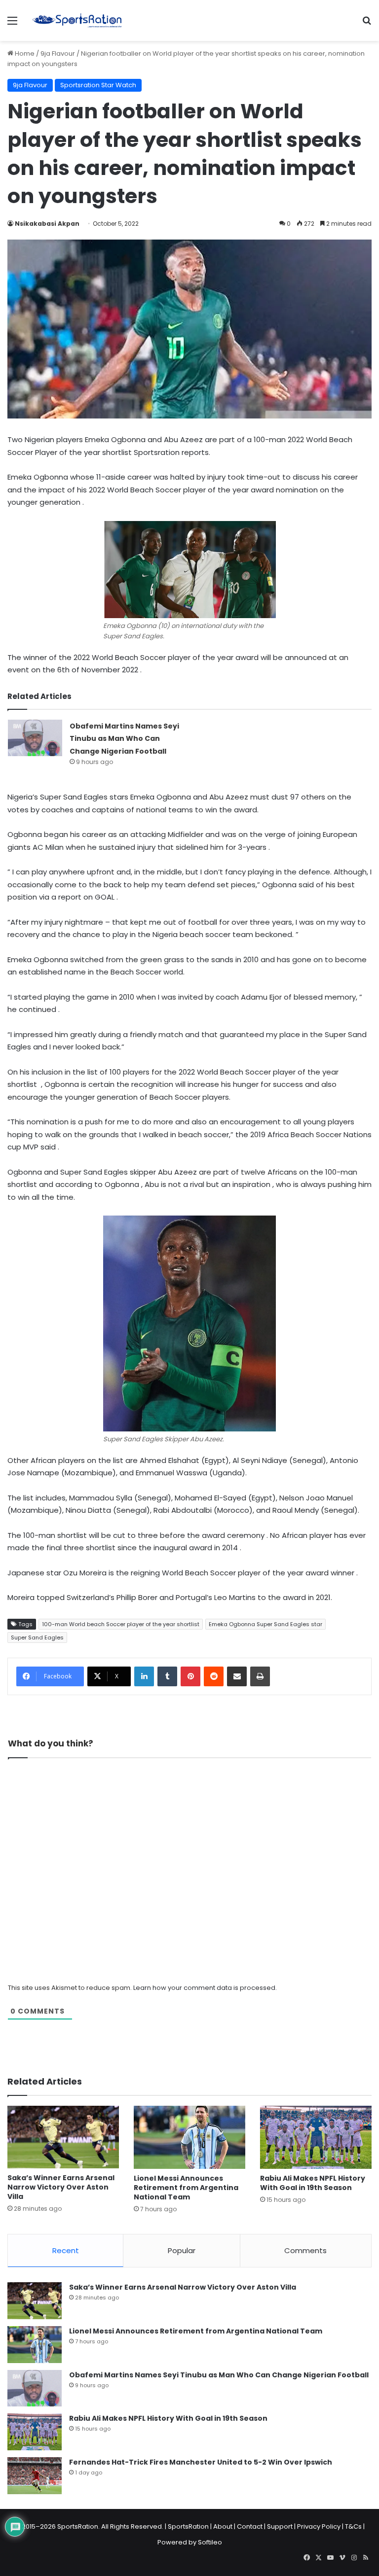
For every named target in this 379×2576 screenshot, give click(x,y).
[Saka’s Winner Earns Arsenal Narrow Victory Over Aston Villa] (63, 2137)
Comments (305, 2250)
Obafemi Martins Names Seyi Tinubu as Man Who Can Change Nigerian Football (124, 739)
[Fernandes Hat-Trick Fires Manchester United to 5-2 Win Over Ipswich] (35, 2476)
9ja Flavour (58, 53)
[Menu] (12, 24)
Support (280, 2526)
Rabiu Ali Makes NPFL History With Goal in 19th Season (313, 2183)
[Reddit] (214, 1676)
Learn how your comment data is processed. (205, 1988)
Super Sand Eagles (37, 1637)
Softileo (210, 2542)
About (223, 2526)
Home (24, 53)
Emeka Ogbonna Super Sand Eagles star (265, 1624)
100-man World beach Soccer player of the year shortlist (121, 1624)
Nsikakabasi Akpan (47, 224)
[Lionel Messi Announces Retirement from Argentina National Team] (189, 2137)
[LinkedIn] (144, 1676)
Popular (182, 2250)
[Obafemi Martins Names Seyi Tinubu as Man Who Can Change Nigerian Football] (35, 738)
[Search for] (367, 24)
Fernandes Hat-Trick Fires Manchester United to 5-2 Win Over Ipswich (201, 2462)
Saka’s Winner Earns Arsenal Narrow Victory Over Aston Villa (61, 2187)
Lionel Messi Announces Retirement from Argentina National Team (186, 2188)
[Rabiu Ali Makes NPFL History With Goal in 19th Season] (316, 2137)
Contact (250, 2526)
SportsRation (188, 2526)
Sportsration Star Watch (98, 85)
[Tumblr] (167, 1676)
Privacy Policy (319, 2526)
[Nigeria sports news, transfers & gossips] (77, 20)
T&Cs (353, 2526)
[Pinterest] (190, 1676)
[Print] (260, 1676)
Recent (66, 2250)
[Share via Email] (237, 1676)
